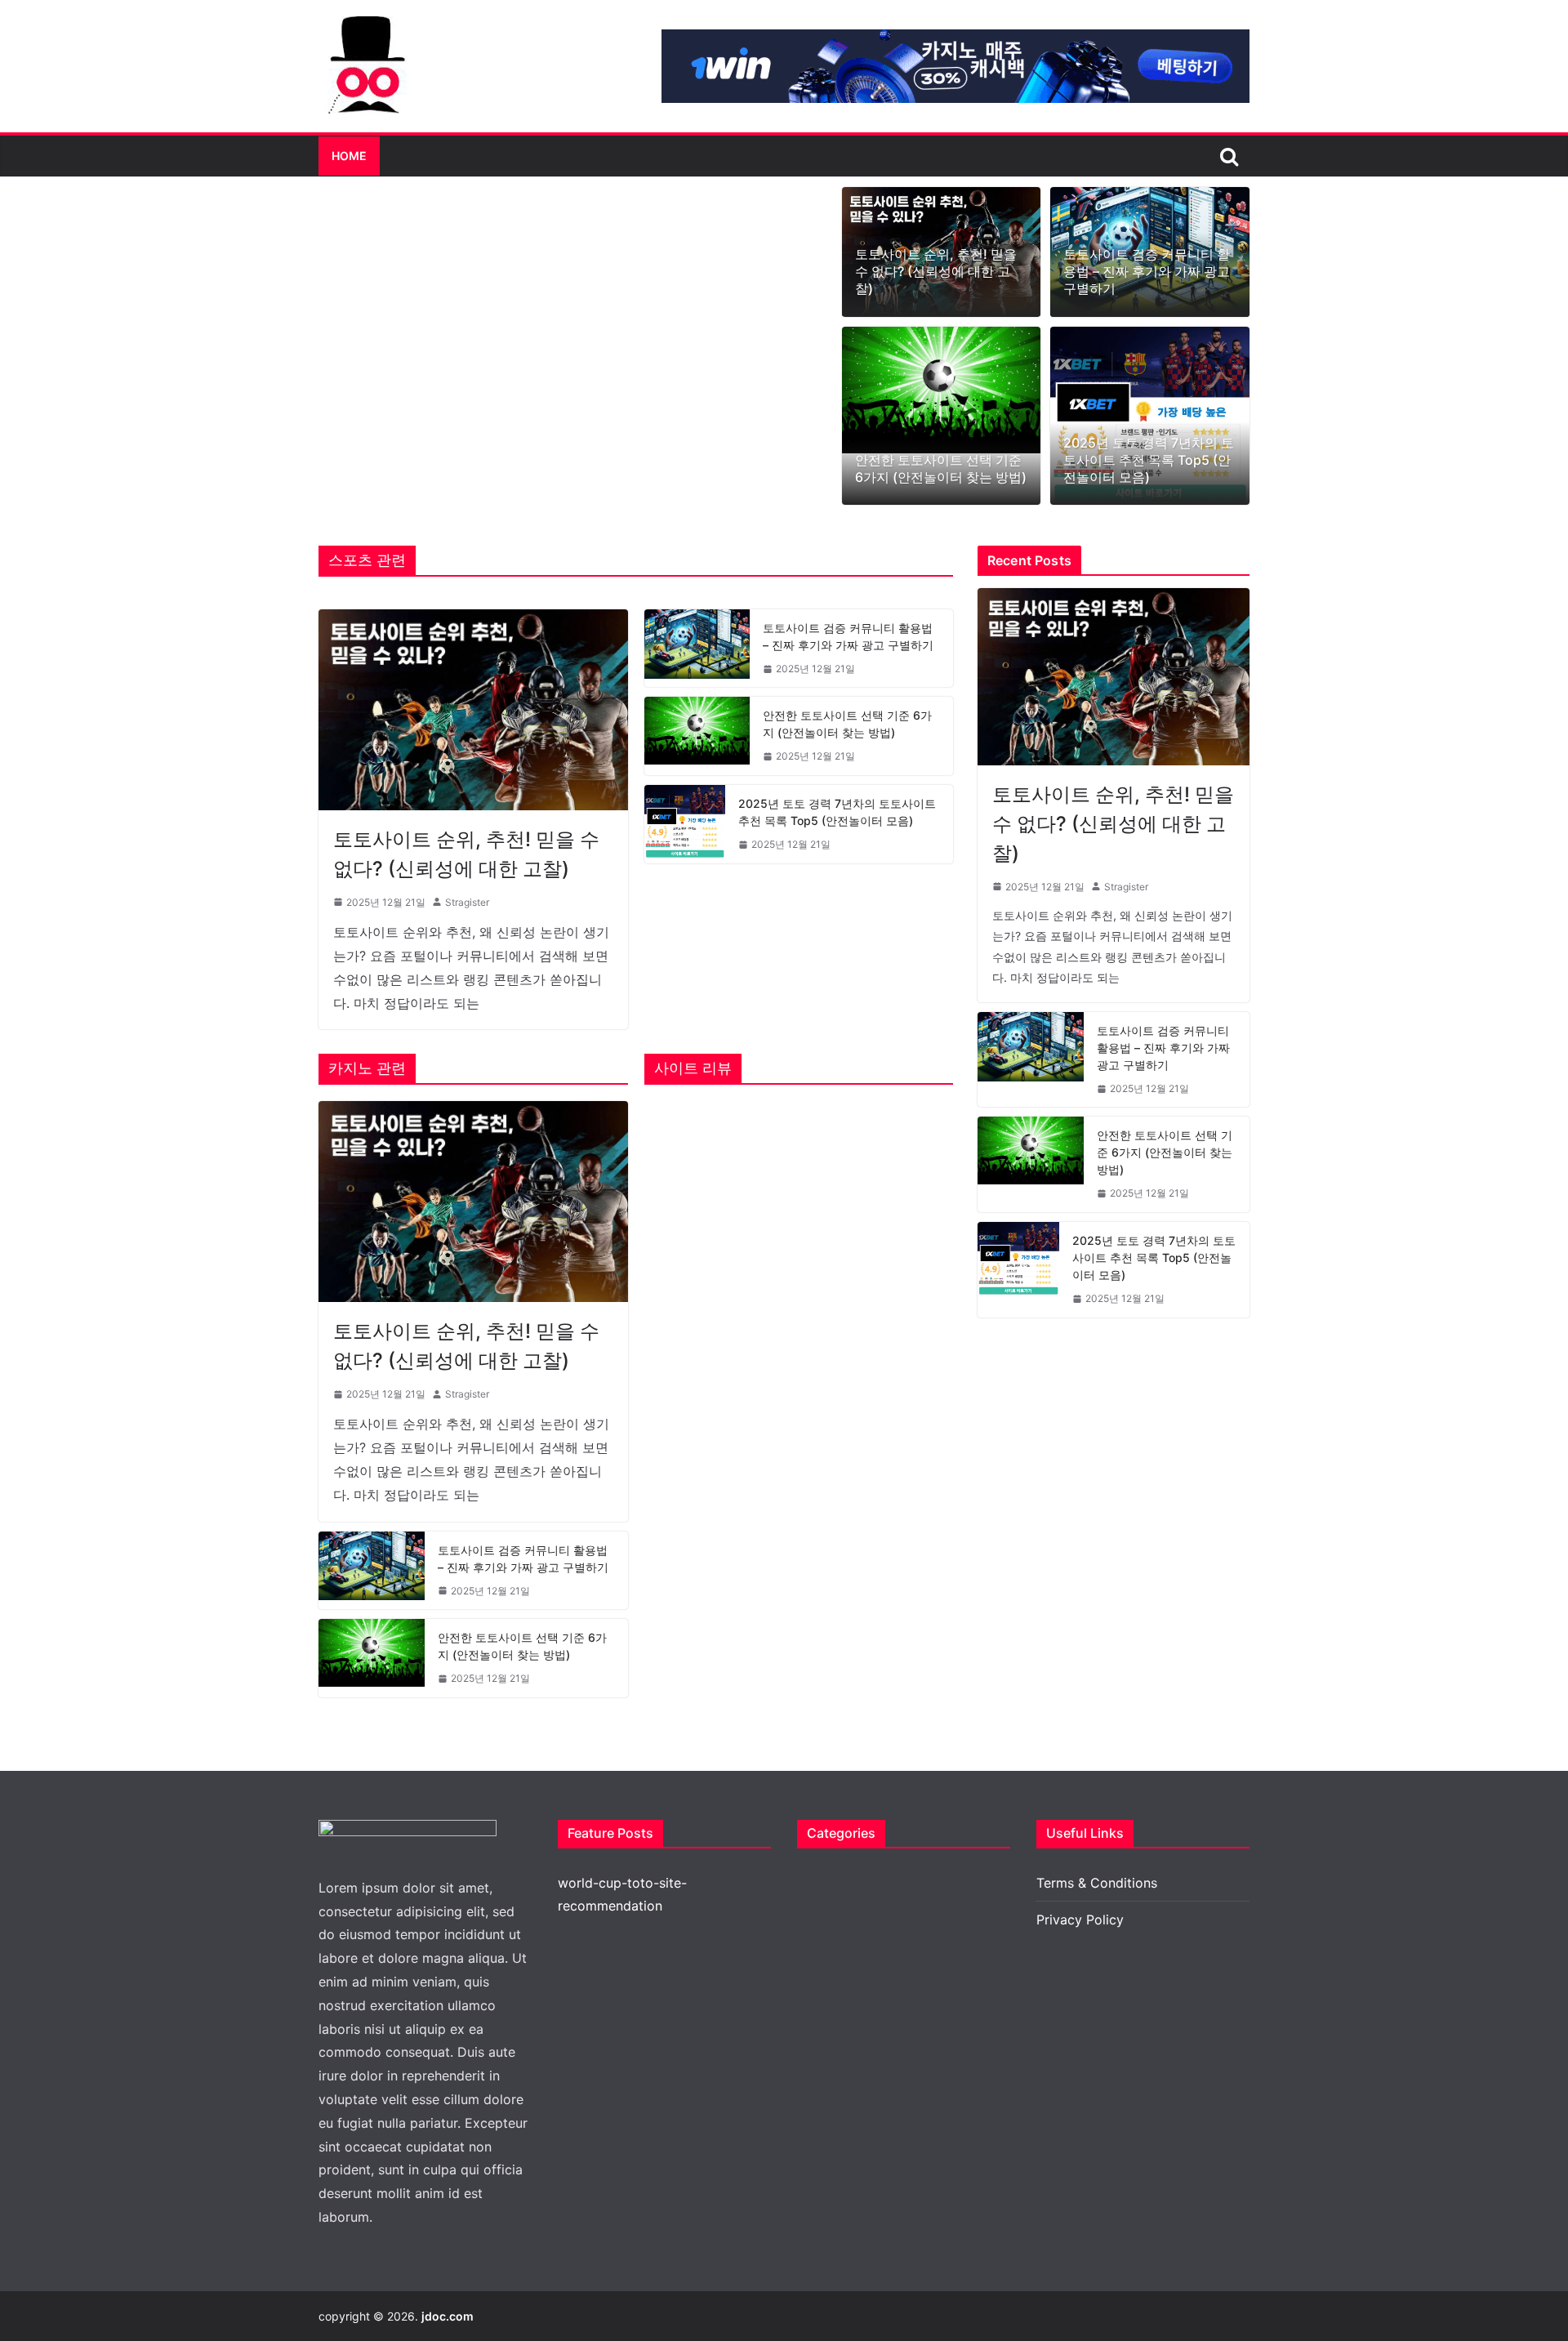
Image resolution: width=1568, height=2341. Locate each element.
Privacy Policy (1080, 1920)
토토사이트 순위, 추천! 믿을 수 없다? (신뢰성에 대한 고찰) (936, 271)
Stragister (467, 902)
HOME (349, 156)
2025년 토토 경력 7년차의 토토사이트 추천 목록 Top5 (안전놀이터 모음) (1149, 460)
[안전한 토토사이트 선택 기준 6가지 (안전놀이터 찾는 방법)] (942, 390)
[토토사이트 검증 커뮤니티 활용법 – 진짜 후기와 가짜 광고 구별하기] (697, 649)
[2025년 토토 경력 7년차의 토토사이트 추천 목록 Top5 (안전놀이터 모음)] (1150, 416)
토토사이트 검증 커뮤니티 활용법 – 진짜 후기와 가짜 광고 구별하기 (1147, 271)
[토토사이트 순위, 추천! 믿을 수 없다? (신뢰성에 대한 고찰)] (473, 710)
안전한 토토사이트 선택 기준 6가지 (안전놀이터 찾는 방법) (941, 468)
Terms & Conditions (1097, 1883)
